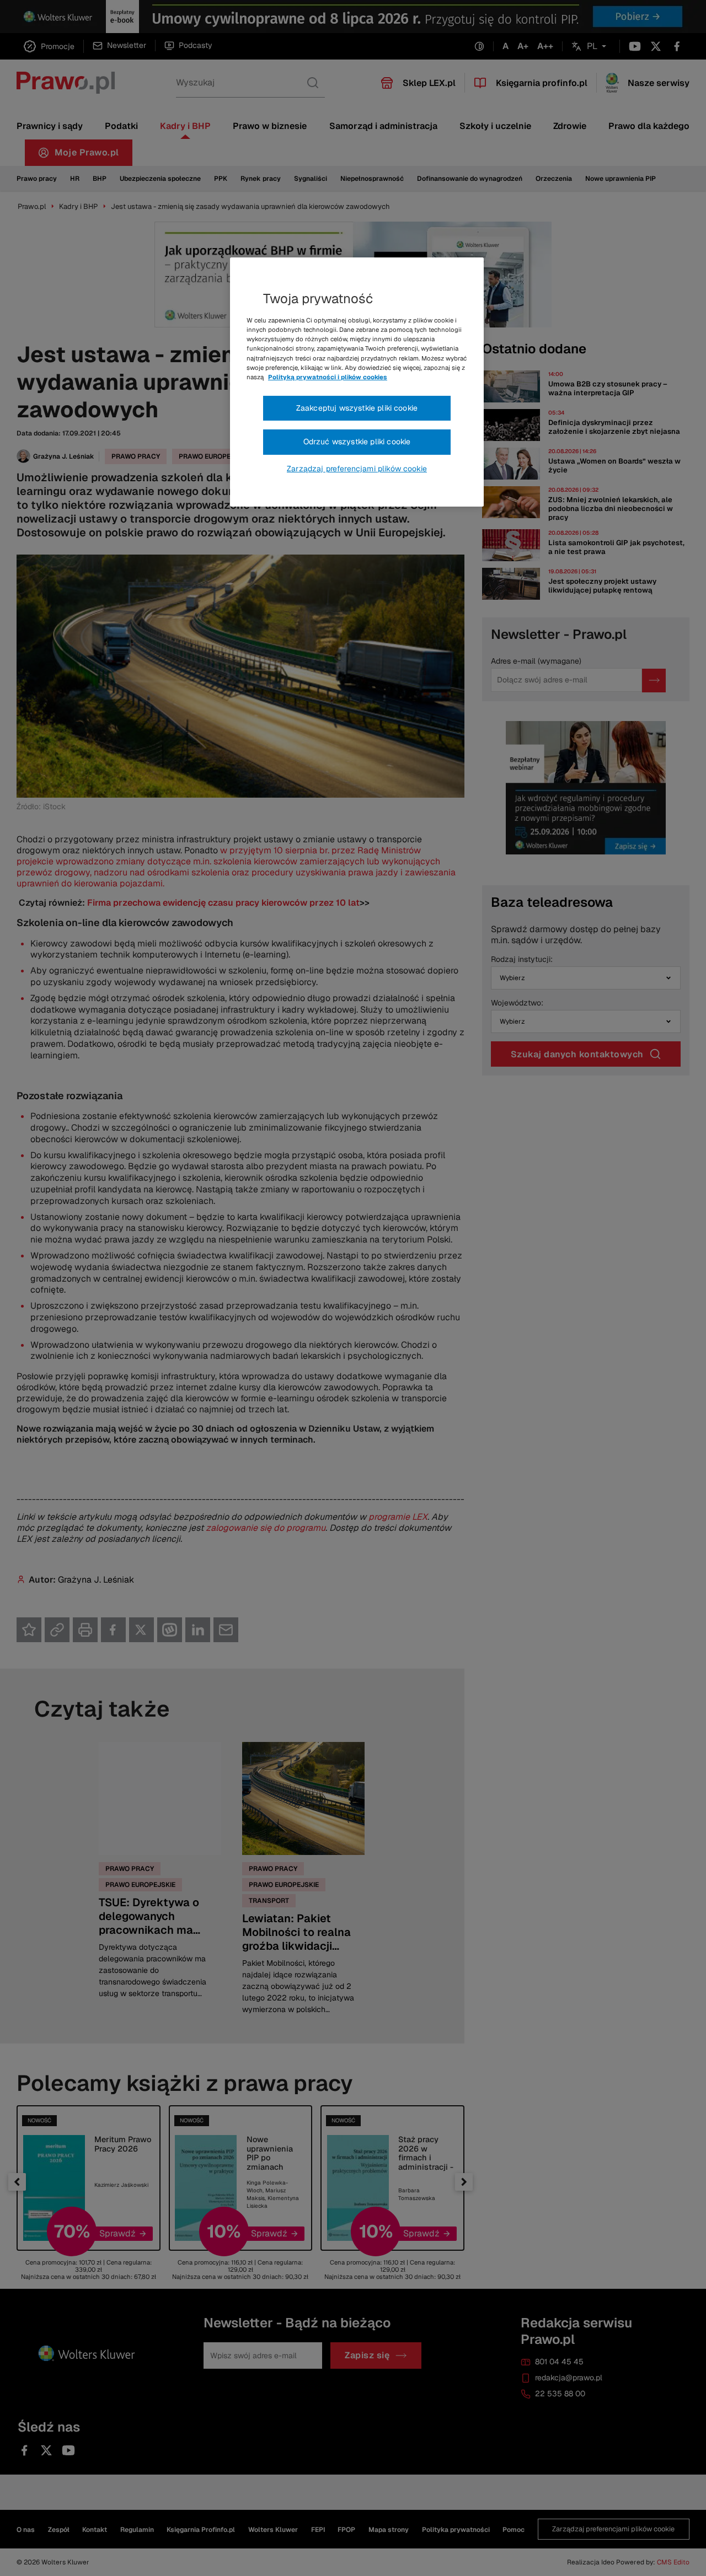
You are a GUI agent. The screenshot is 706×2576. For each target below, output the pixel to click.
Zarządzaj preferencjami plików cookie (357, 469)
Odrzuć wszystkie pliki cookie (357, 442)
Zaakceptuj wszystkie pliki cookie (357, 408)
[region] (357, 382)
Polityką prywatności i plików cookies (328, 377)
